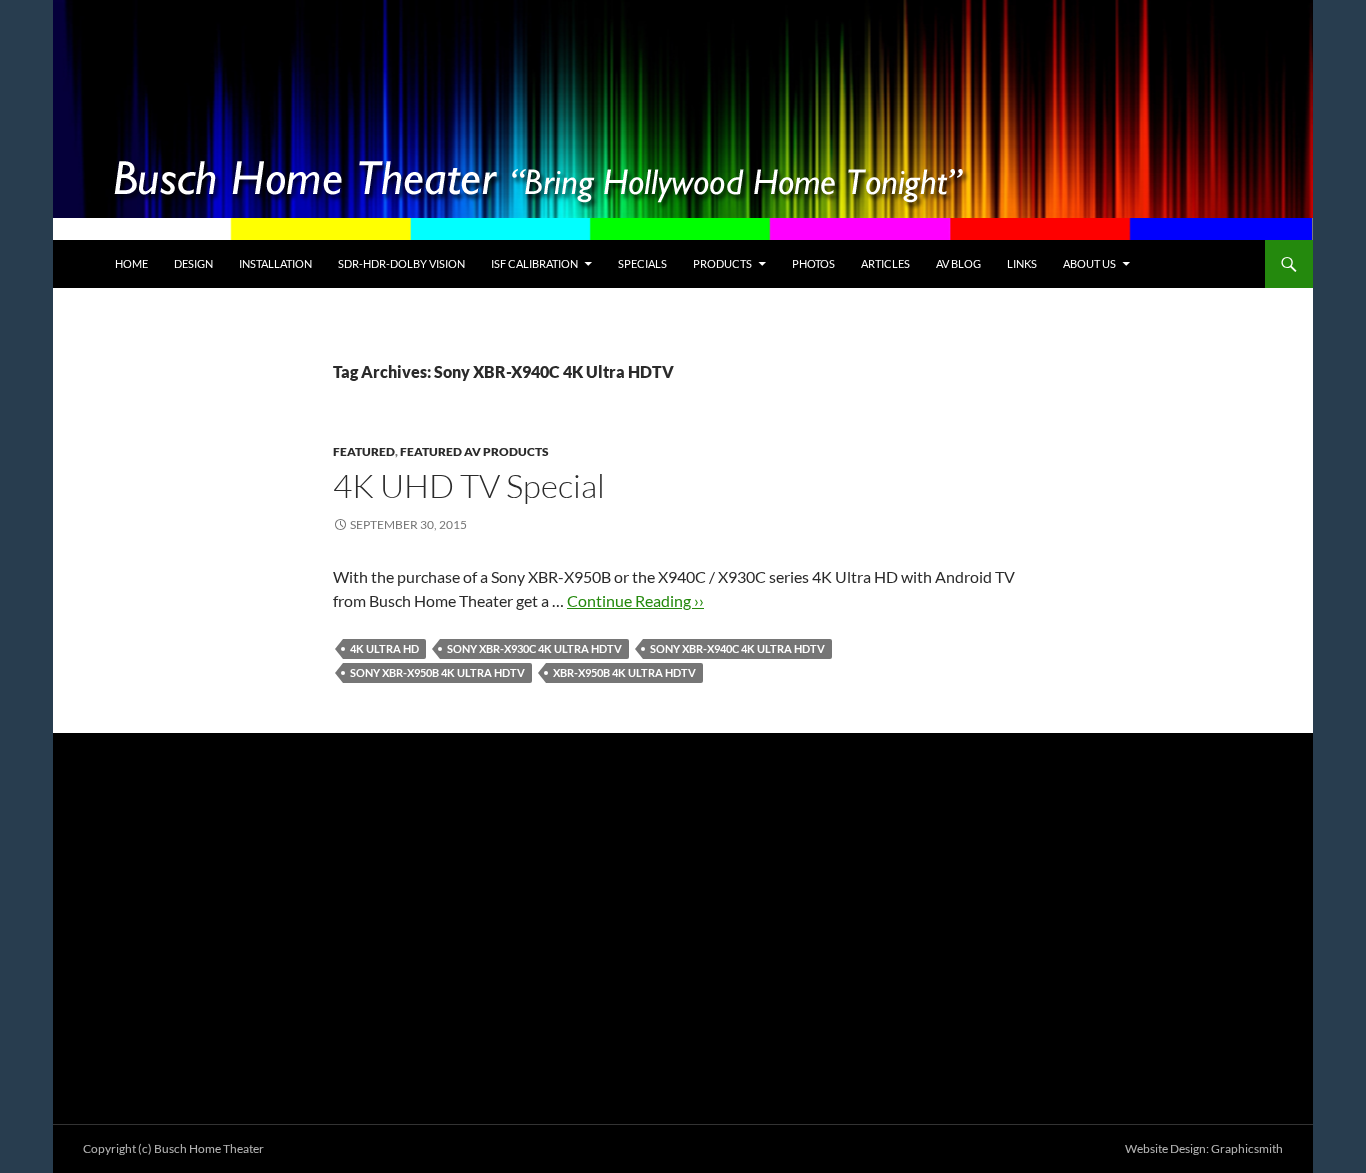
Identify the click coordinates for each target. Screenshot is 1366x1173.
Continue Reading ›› (635, 600)
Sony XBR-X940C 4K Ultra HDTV (737, 648)
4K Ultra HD (384, 648)
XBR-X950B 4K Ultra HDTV (624, 672)
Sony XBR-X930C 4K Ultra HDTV (534, 648)
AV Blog (958, 263)
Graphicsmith (1247, 1148)
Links (1022, 263)
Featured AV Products (474, 451)
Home (131, 263)
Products (722, 263)
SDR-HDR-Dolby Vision (401, 263)
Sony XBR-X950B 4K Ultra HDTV (437, 672)
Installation (275, 263)
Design (193, 263)
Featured (364, 451)
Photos (813, 263)
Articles (885, 263)
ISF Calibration (534, 263)
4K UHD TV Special (469, 485)
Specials (642, 263)
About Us (1089, 263)
